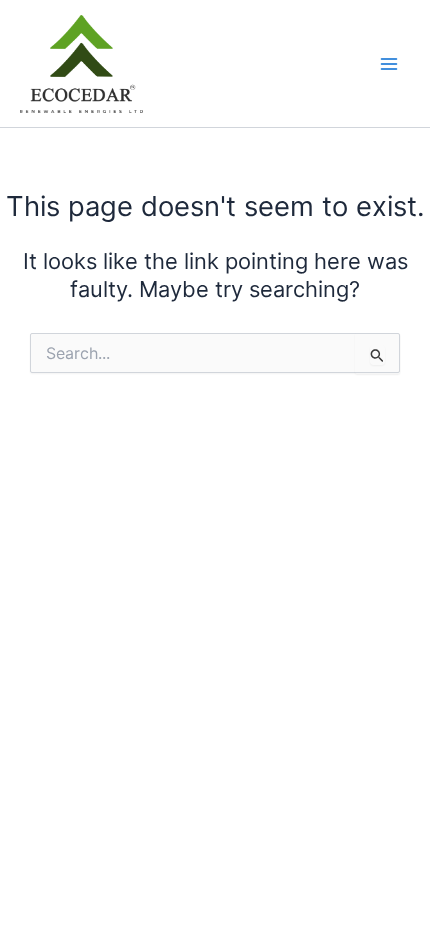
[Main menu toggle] (389, 64)
